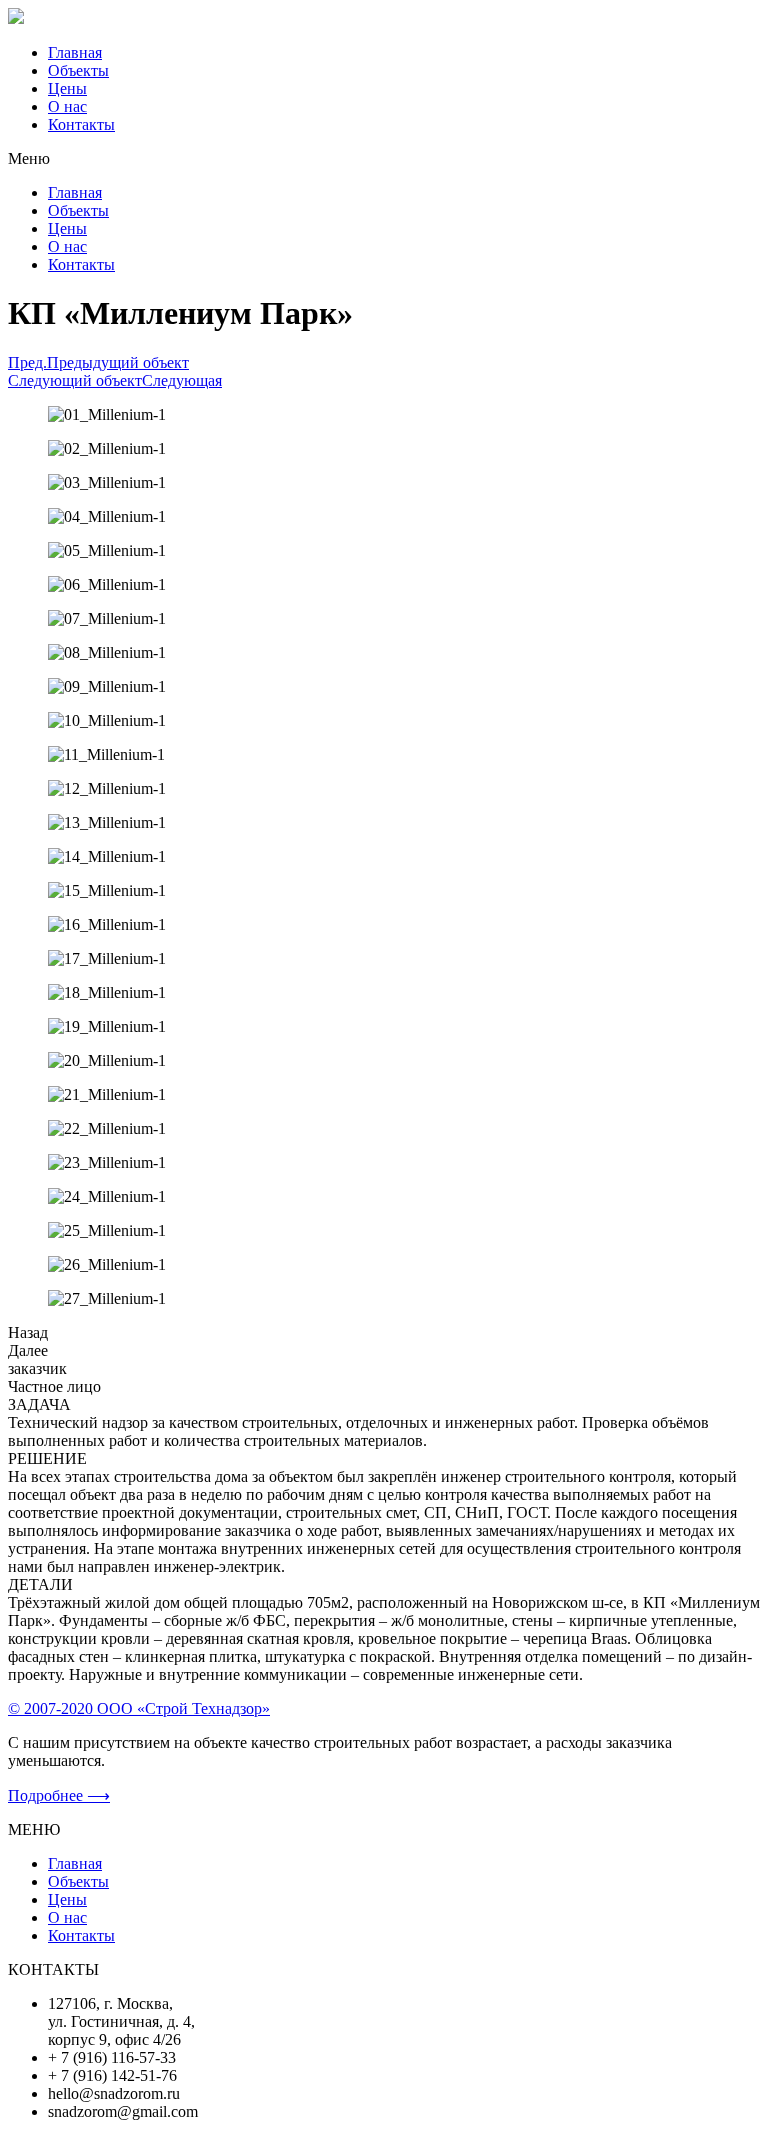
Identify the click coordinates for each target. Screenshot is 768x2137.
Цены (67, 88)
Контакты (81, 124)
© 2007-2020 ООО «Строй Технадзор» (139, 1708)
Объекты (78, 70)
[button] (384, 159)
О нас (67, 106)
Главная (75, 52)
